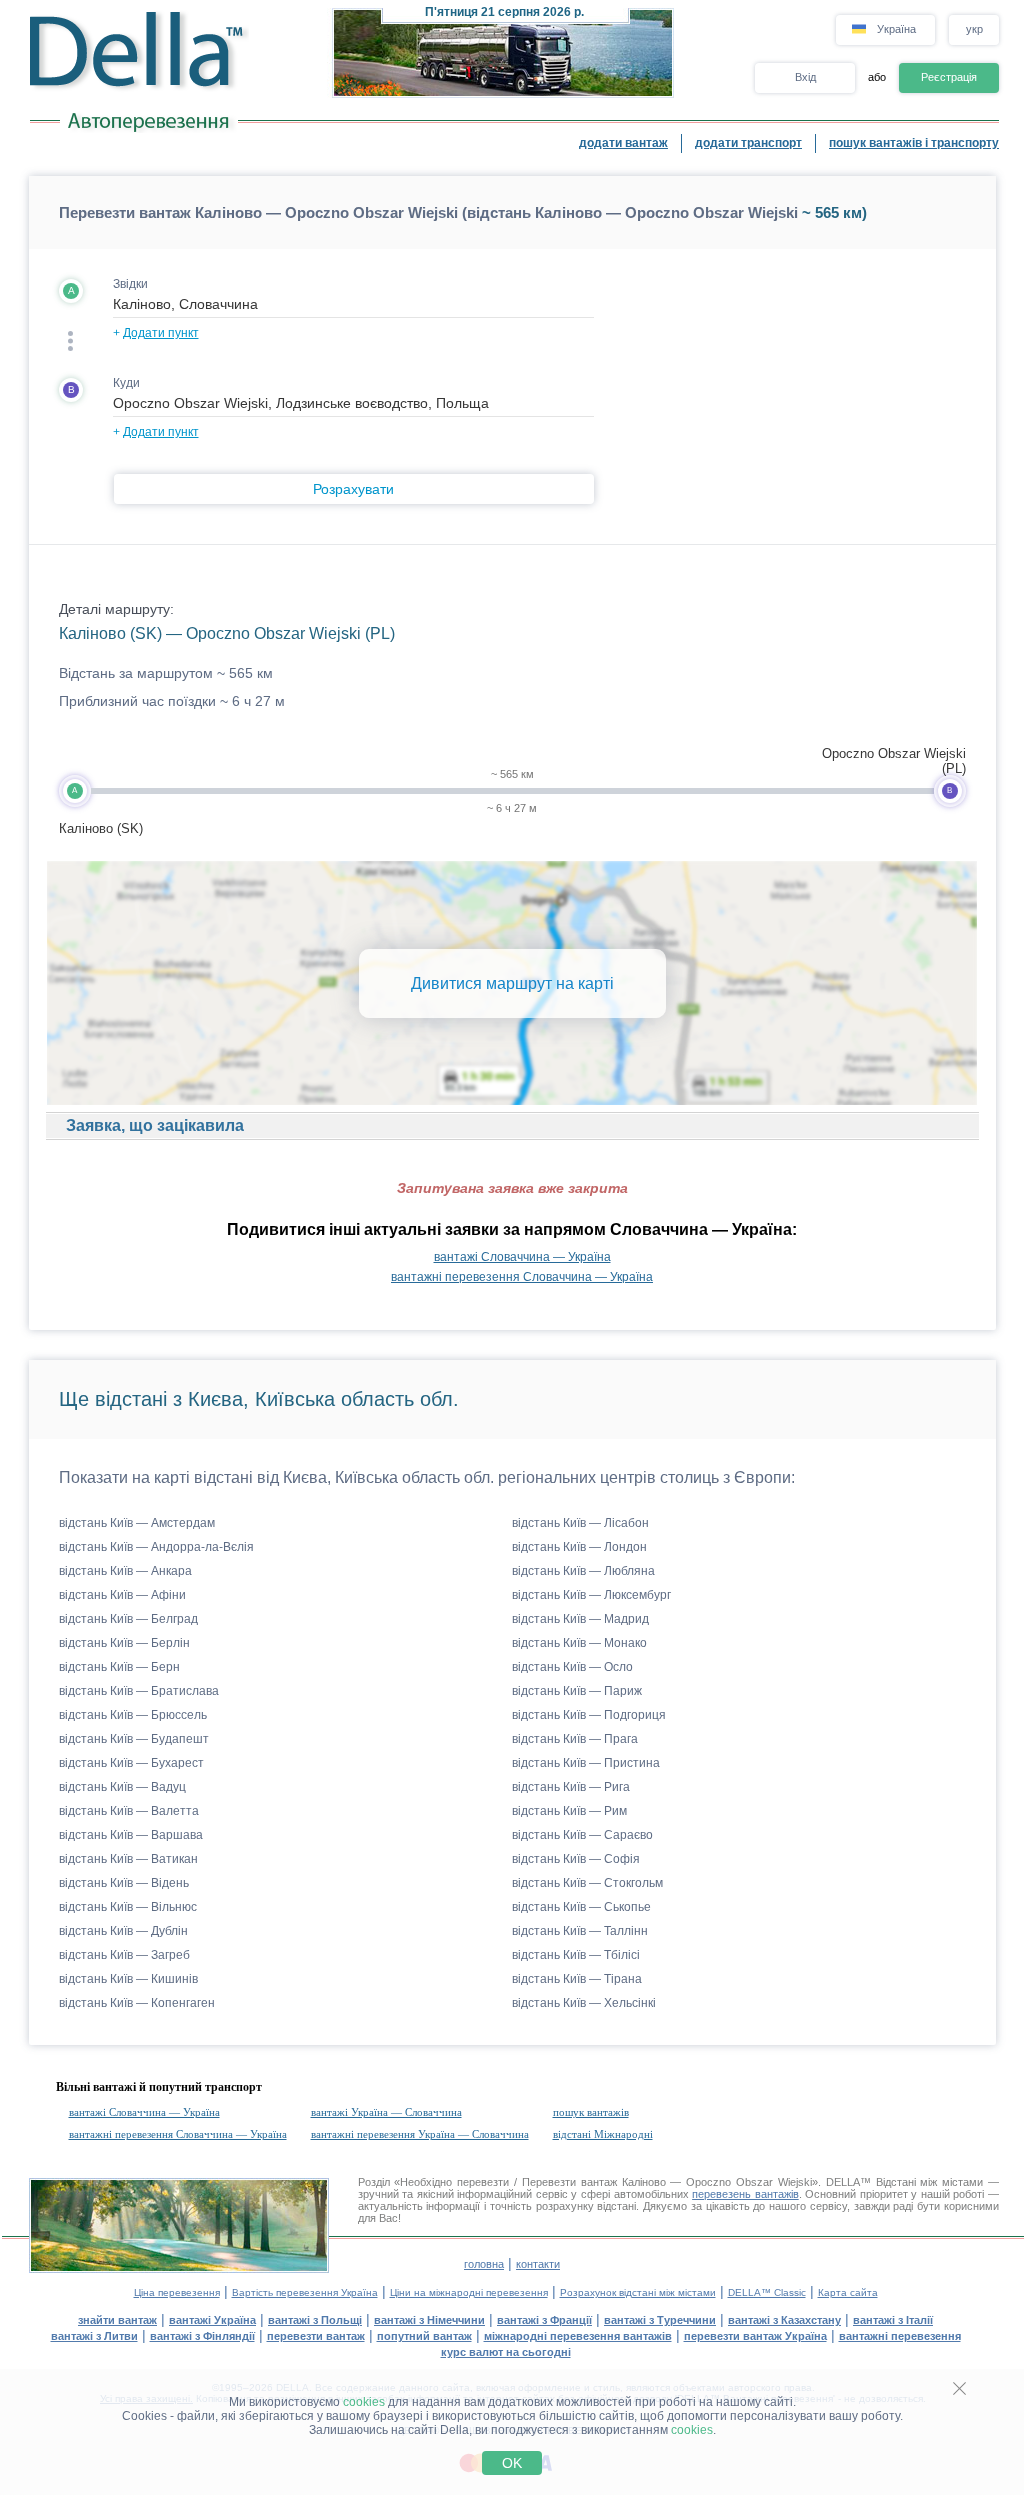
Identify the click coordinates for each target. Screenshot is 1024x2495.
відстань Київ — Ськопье (581, 1907)
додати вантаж (623, 143)
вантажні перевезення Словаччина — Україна (522, 1277)
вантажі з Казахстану (784, 2320)
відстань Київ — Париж (577, 1691)
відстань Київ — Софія (576, 1859)
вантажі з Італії (893, 2320)
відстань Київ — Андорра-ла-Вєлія (156, 1547)
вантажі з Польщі (315, 2320)
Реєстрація (949, 77)
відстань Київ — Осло (572, 1667)
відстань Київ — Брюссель (133, 1715)
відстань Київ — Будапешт (134, 1739)
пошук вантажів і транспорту (914, 143)
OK (512, 2463)
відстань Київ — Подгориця (589, 1715)
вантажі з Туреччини (660, 2320)
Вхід (805, 77)
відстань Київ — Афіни (122, 1595)
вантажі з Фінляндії (202, 2336)
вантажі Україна (212, 2320)
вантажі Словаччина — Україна (522, 1257)
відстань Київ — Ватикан (128, 1859)
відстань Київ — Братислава (139, 1691)
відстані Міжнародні (603, 2134)
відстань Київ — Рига (571, 1787)
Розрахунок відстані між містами (638, 2292)
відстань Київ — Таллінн (580, 1931)
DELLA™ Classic (767, 2292)
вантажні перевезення (900, 2336)
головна (484, 2264)
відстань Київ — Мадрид (580, 1619)
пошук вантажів (591, 2112)
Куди (126, 383)
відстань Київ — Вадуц (122, 1787)
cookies (364, 2402)
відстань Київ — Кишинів (128, 1979)
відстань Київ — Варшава (131, 1835)
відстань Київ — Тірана (577, 1979)
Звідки (130, 284)
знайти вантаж (117, 2320)
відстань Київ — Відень (124, 1883)
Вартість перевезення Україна (305, 2292)
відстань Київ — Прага (575, 1739)
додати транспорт (748, 143)
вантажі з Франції (544, 2320)
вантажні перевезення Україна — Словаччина (420, 2134)
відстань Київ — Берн (119, 1667)
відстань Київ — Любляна (583, 1571)
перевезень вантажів (745, 2194)
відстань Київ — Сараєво (582, 1835)
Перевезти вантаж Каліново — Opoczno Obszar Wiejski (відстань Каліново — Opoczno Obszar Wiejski (428, 212)
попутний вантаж (424, 2336)
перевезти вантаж (316, 2336)
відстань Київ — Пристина (586, 1763)
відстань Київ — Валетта (129, 1811)
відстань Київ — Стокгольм (587, 1883)
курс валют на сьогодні (506, 2352)
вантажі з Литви (94, 2336)
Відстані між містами (930, 2182)
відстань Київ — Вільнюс (128, 1907)
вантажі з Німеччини (429, 2320)
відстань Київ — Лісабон (580, 1523)
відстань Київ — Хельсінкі (584, 2003)
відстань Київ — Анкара (125, 1571)
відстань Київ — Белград (128, 1619)
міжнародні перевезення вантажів (578, 2336)
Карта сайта (848, 2292)
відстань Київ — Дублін (123, 1931)
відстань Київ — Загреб (124, 1955)
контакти (538, 2264)
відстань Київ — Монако (579, 1643)
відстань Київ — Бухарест (131, 1763)
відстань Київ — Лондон (579, 1547)
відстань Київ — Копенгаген (137, 2003)
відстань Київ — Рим (569, 1811)
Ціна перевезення (177, 2292)
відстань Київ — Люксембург (591, 1595)
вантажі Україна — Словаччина (386, 2112)
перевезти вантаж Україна (755, 2336)
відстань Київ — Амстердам (137, 1523)
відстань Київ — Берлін (124, 1643)
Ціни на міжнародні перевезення (469, 2292)
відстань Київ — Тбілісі (576, 1955)
